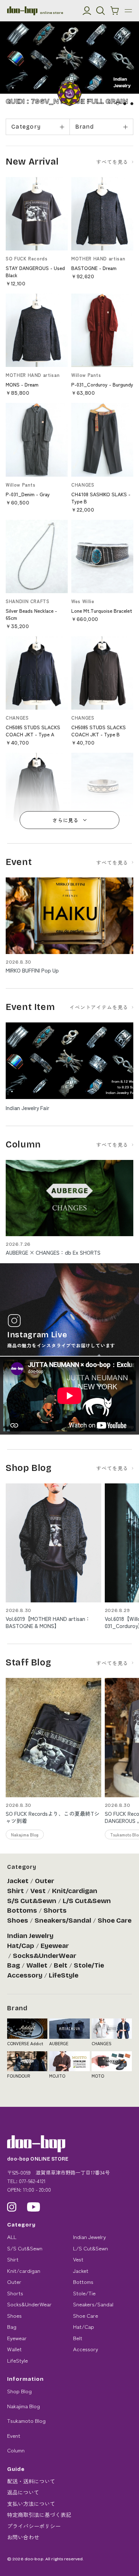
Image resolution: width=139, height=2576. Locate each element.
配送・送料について (31, 2481)
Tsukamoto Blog (26, 2420)
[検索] (101, 11)
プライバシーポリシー (34, 2526)
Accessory (25, 1975)
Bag (14, 1965)
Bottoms (22, 1911)
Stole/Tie (89, 1965)
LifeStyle (64, 1975)
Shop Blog (19, 2391)
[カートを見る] (115, 11)
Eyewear (55, 1946)
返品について (23, 2492)
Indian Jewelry (30, 1936)
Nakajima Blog (24, 2406)
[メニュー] (128, 11)
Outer (45, 1881)
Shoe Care (115, 1921)
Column (16, 2450)
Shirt (16, 1891)
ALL (12, 2237)
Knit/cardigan (75, 1891)
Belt (61, 1965)
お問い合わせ (23, 2537)
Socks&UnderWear (45, 1956)
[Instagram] (12, 2207)
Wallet (37, 1965)
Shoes (18, 1921)
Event (14, 2435)
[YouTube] (34, 2207)
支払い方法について (31, 2504)
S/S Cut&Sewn (32, 1901)
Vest (38, 1891)
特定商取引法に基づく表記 (39, 2515)
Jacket (18, 1881)
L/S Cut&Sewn (87, 1901)
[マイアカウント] (87, 11)
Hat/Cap (21, 1946)
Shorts (55, 1911)
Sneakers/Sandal (63, 1921)
